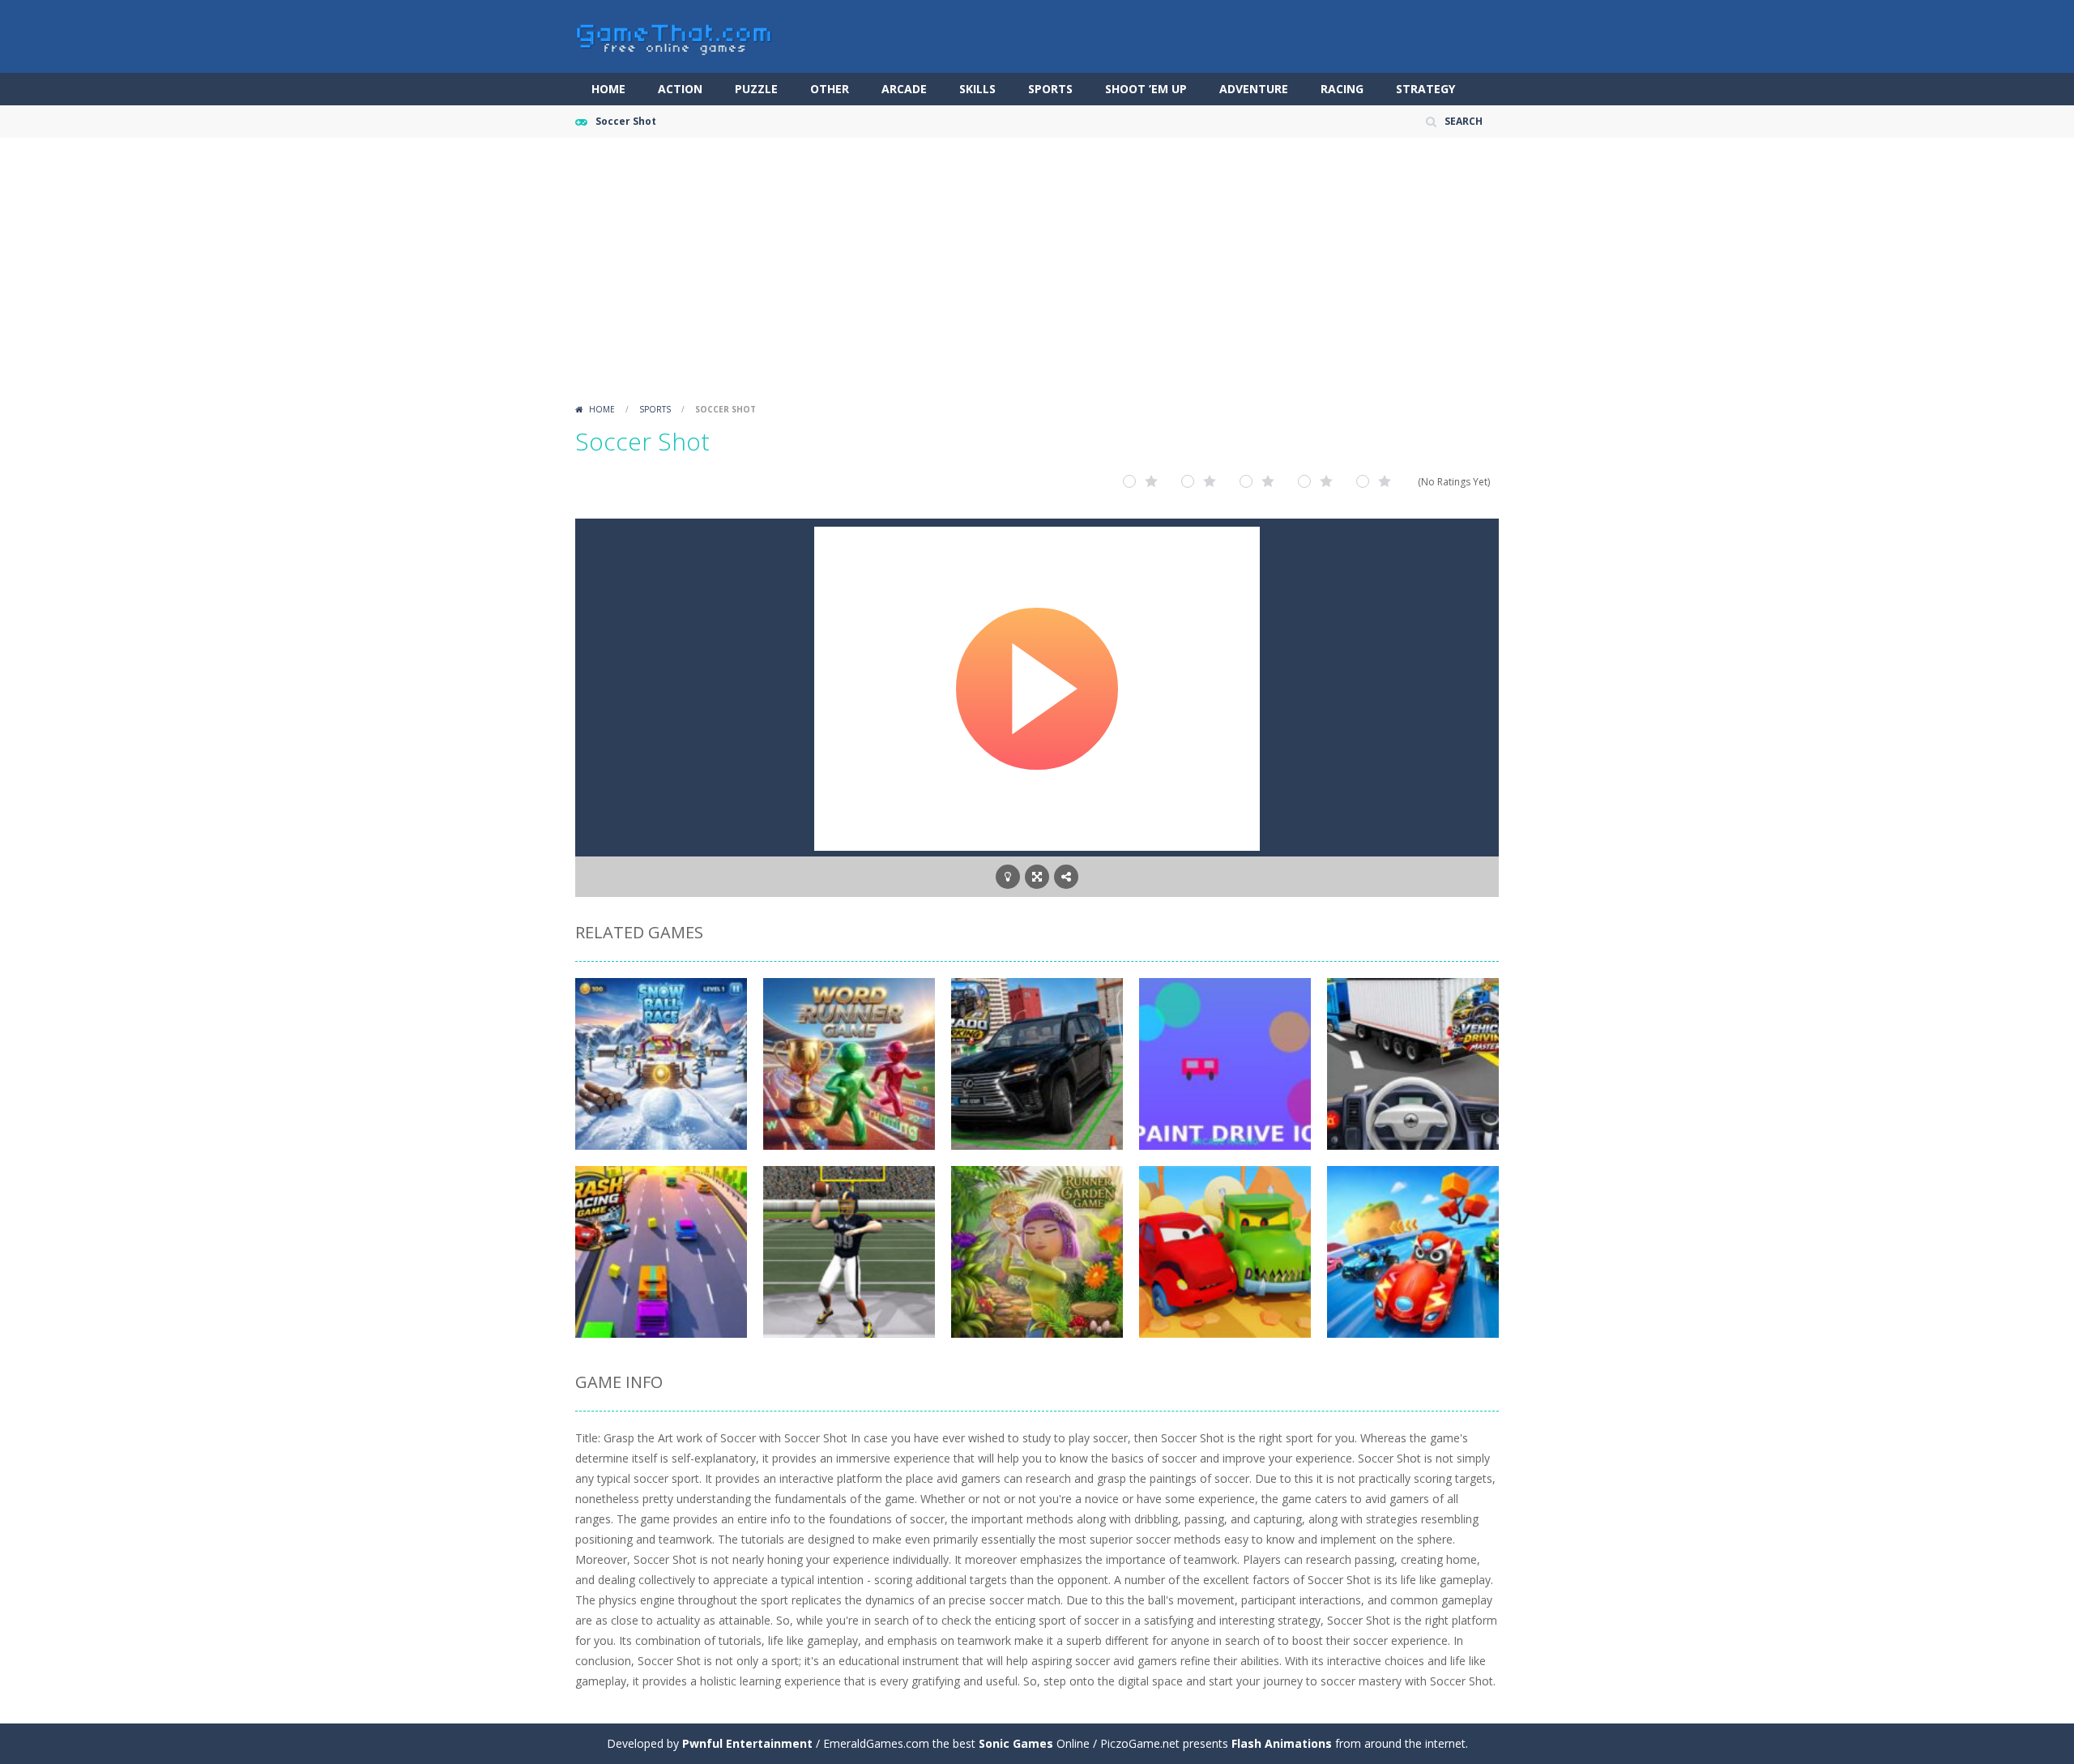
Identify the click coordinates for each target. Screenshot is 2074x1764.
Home (608, 89)
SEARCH (1464, 121)
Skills (977, 89)
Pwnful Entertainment (747, 1743)
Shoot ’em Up (1146, 89)
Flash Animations (1282, 1743)
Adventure (1254, 89)
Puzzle (756, 89)
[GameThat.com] (674, 35)
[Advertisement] (1037, 275)
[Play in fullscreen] (1037, 877)
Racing (1342, 89)
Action (680, 89)
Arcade (904, 89)
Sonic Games (1016, 1743)
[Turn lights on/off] (1008, 877)
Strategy (1425, 89)
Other (830, 89)
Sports (1050, 89)
